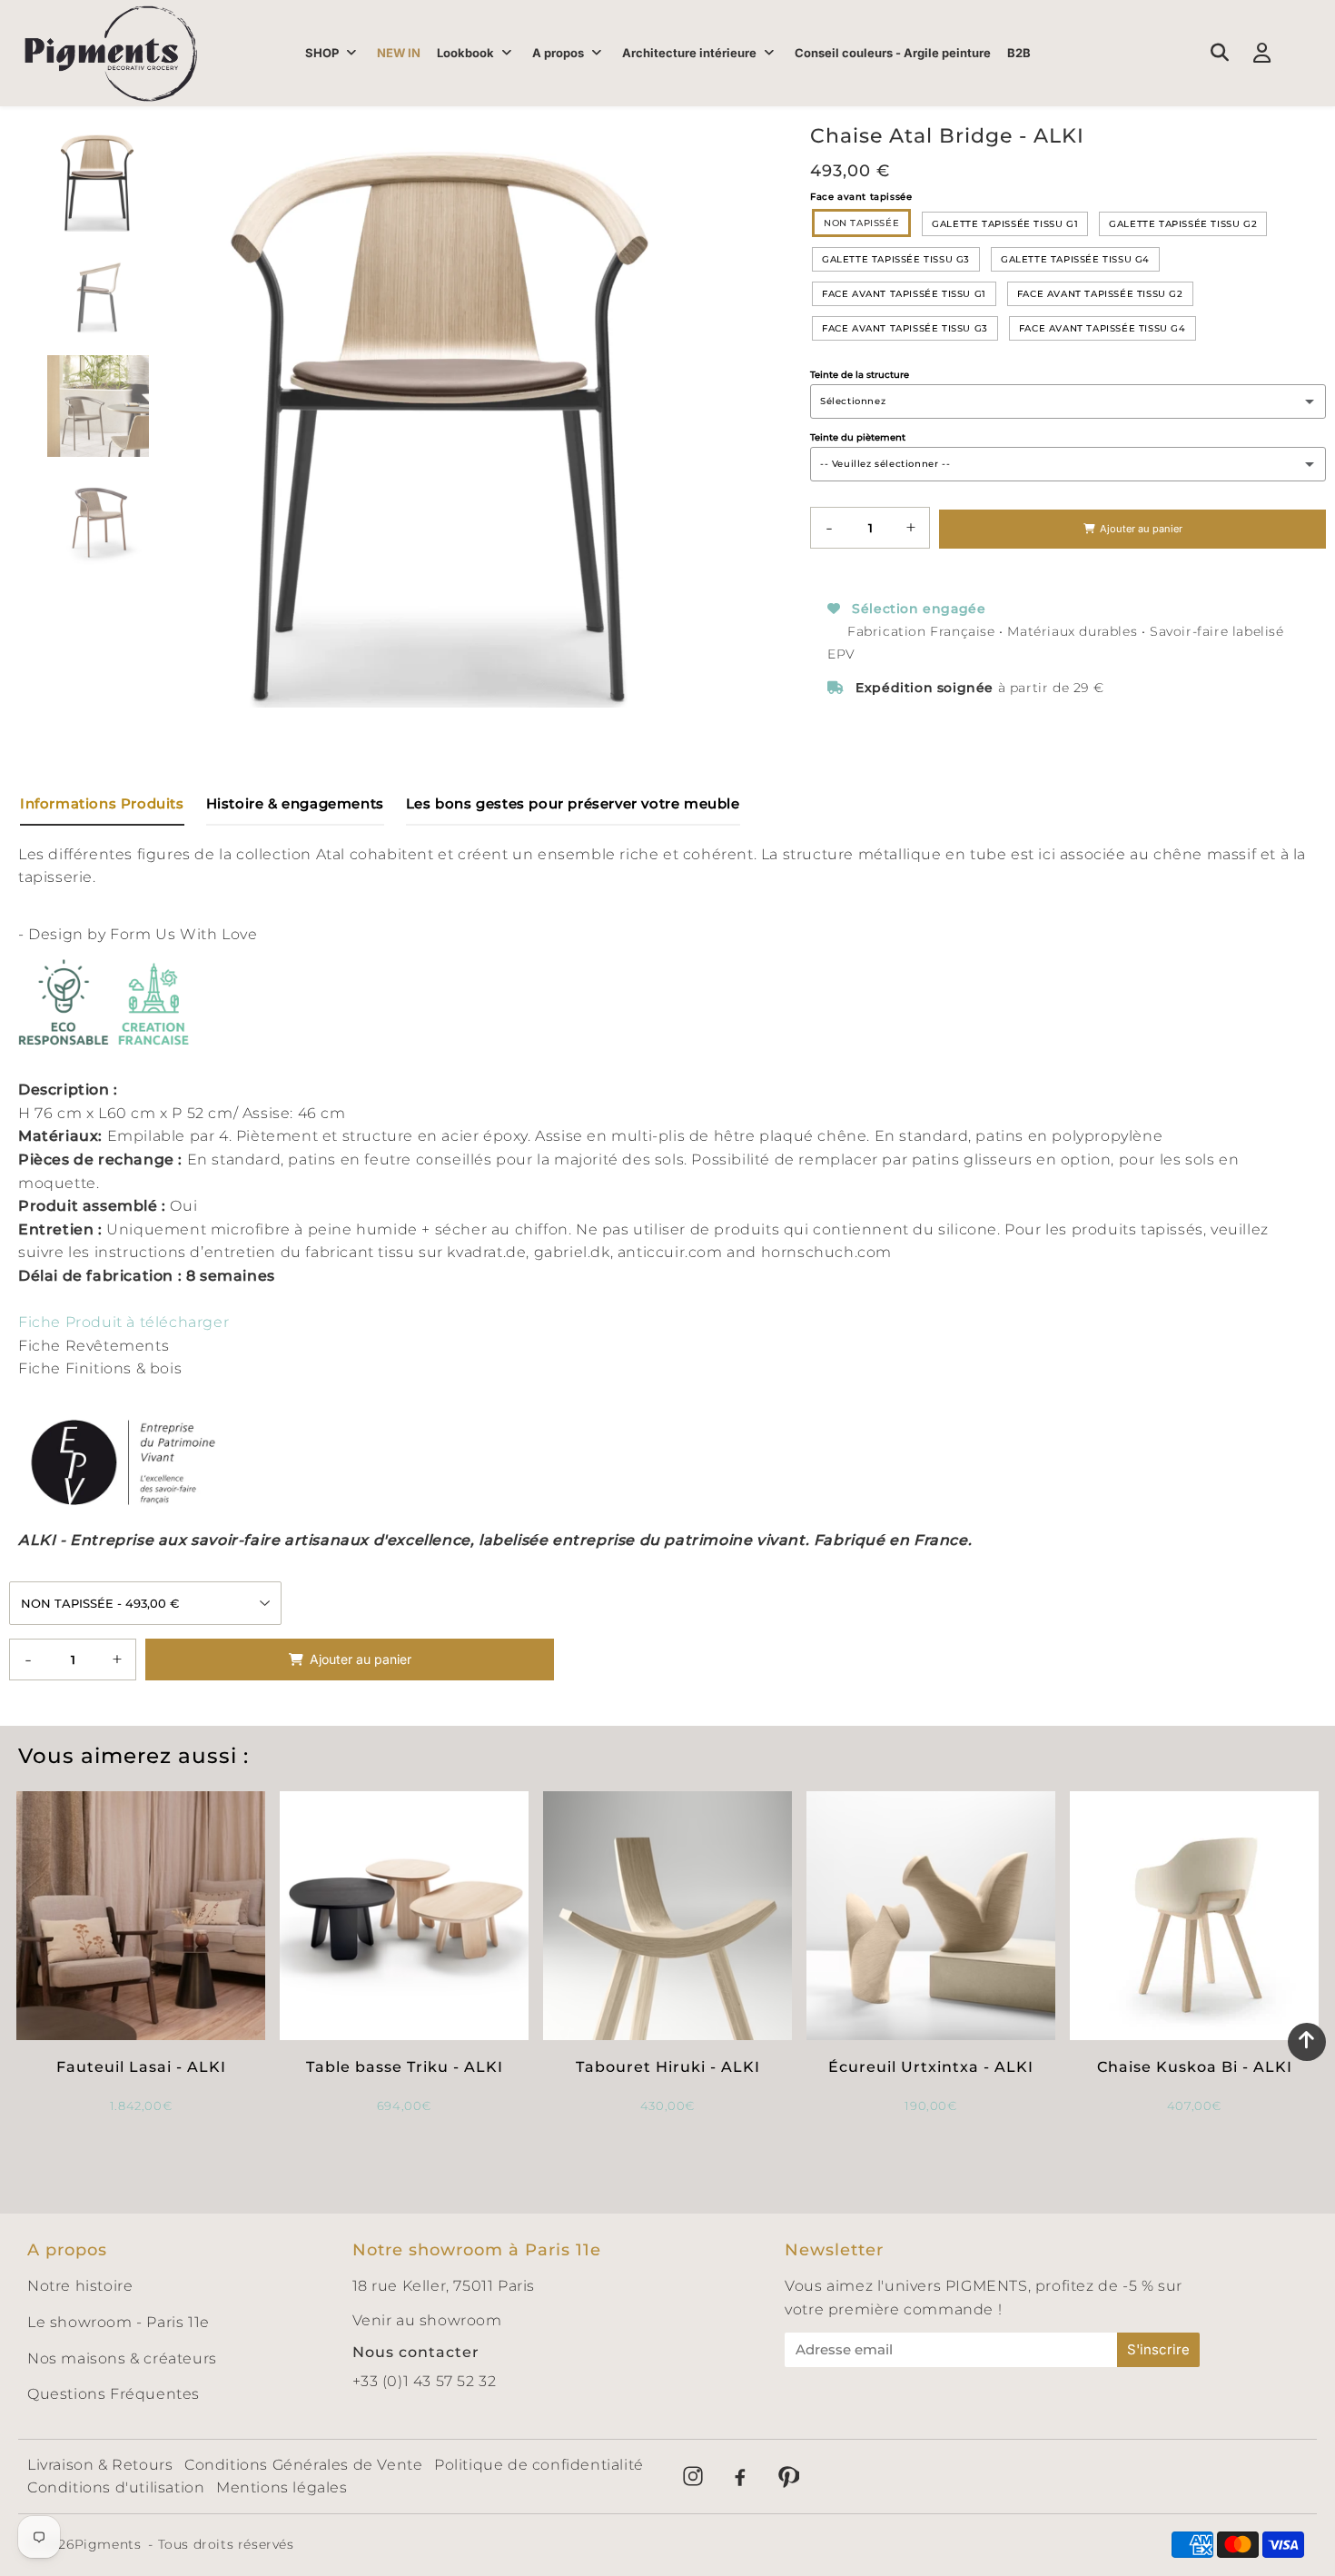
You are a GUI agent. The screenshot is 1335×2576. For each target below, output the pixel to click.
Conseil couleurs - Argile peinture (893, 53)
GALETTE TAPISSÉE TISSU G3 (896, 259)
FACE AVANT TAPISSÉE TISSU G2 (1100, 294)
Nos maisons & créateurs (122, 2358)
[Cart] (1305, 53)
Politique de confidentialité (539, 2465)
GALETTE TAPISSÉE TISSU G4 (1075, 259)
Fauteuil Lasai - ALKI (141, 2067)
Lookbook (465, 53)
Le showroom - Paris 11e (119, 2322)
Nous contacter (416, 2352)
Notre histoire (80, 2286)
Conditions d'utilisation (116, 2487)
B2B (1019, 53)
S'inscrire (1158, 2349)
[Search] (1219, 53)
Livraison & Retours (100, 2465)
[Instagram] (693, 2476)
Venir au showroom (427, 2320)
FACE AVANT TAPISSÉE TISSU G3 (905, 328)
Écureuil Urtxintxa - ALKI (931, 2067)
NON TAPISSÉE (861, 223)
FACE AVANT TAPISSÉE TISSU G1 (904, 294)
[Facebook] (740, 2476)
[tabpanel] (98, 181)
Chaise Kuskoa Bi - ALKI (1195, 2067)
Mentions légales (282, 2487)
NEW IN (399, 53)
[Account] (1262, 53)
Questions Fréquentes (114, 2394)
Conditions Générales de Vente (303, 2465)
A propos (558, 53)
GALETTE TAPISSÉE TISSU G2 (1183, 224)
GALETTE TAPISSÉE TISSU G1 (1005, 224)
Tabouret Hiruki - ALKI (668, 2067)
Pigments (108, 2544)
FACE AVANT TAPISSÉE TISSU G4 (1103, 328)
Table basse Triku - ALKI (405, 2067)
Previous (175, 407)
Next (715, 407)
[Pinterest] (787, 2476)
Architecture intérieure (689, 53)
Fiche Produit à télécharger (124, 1322)
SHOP (322, 53)
